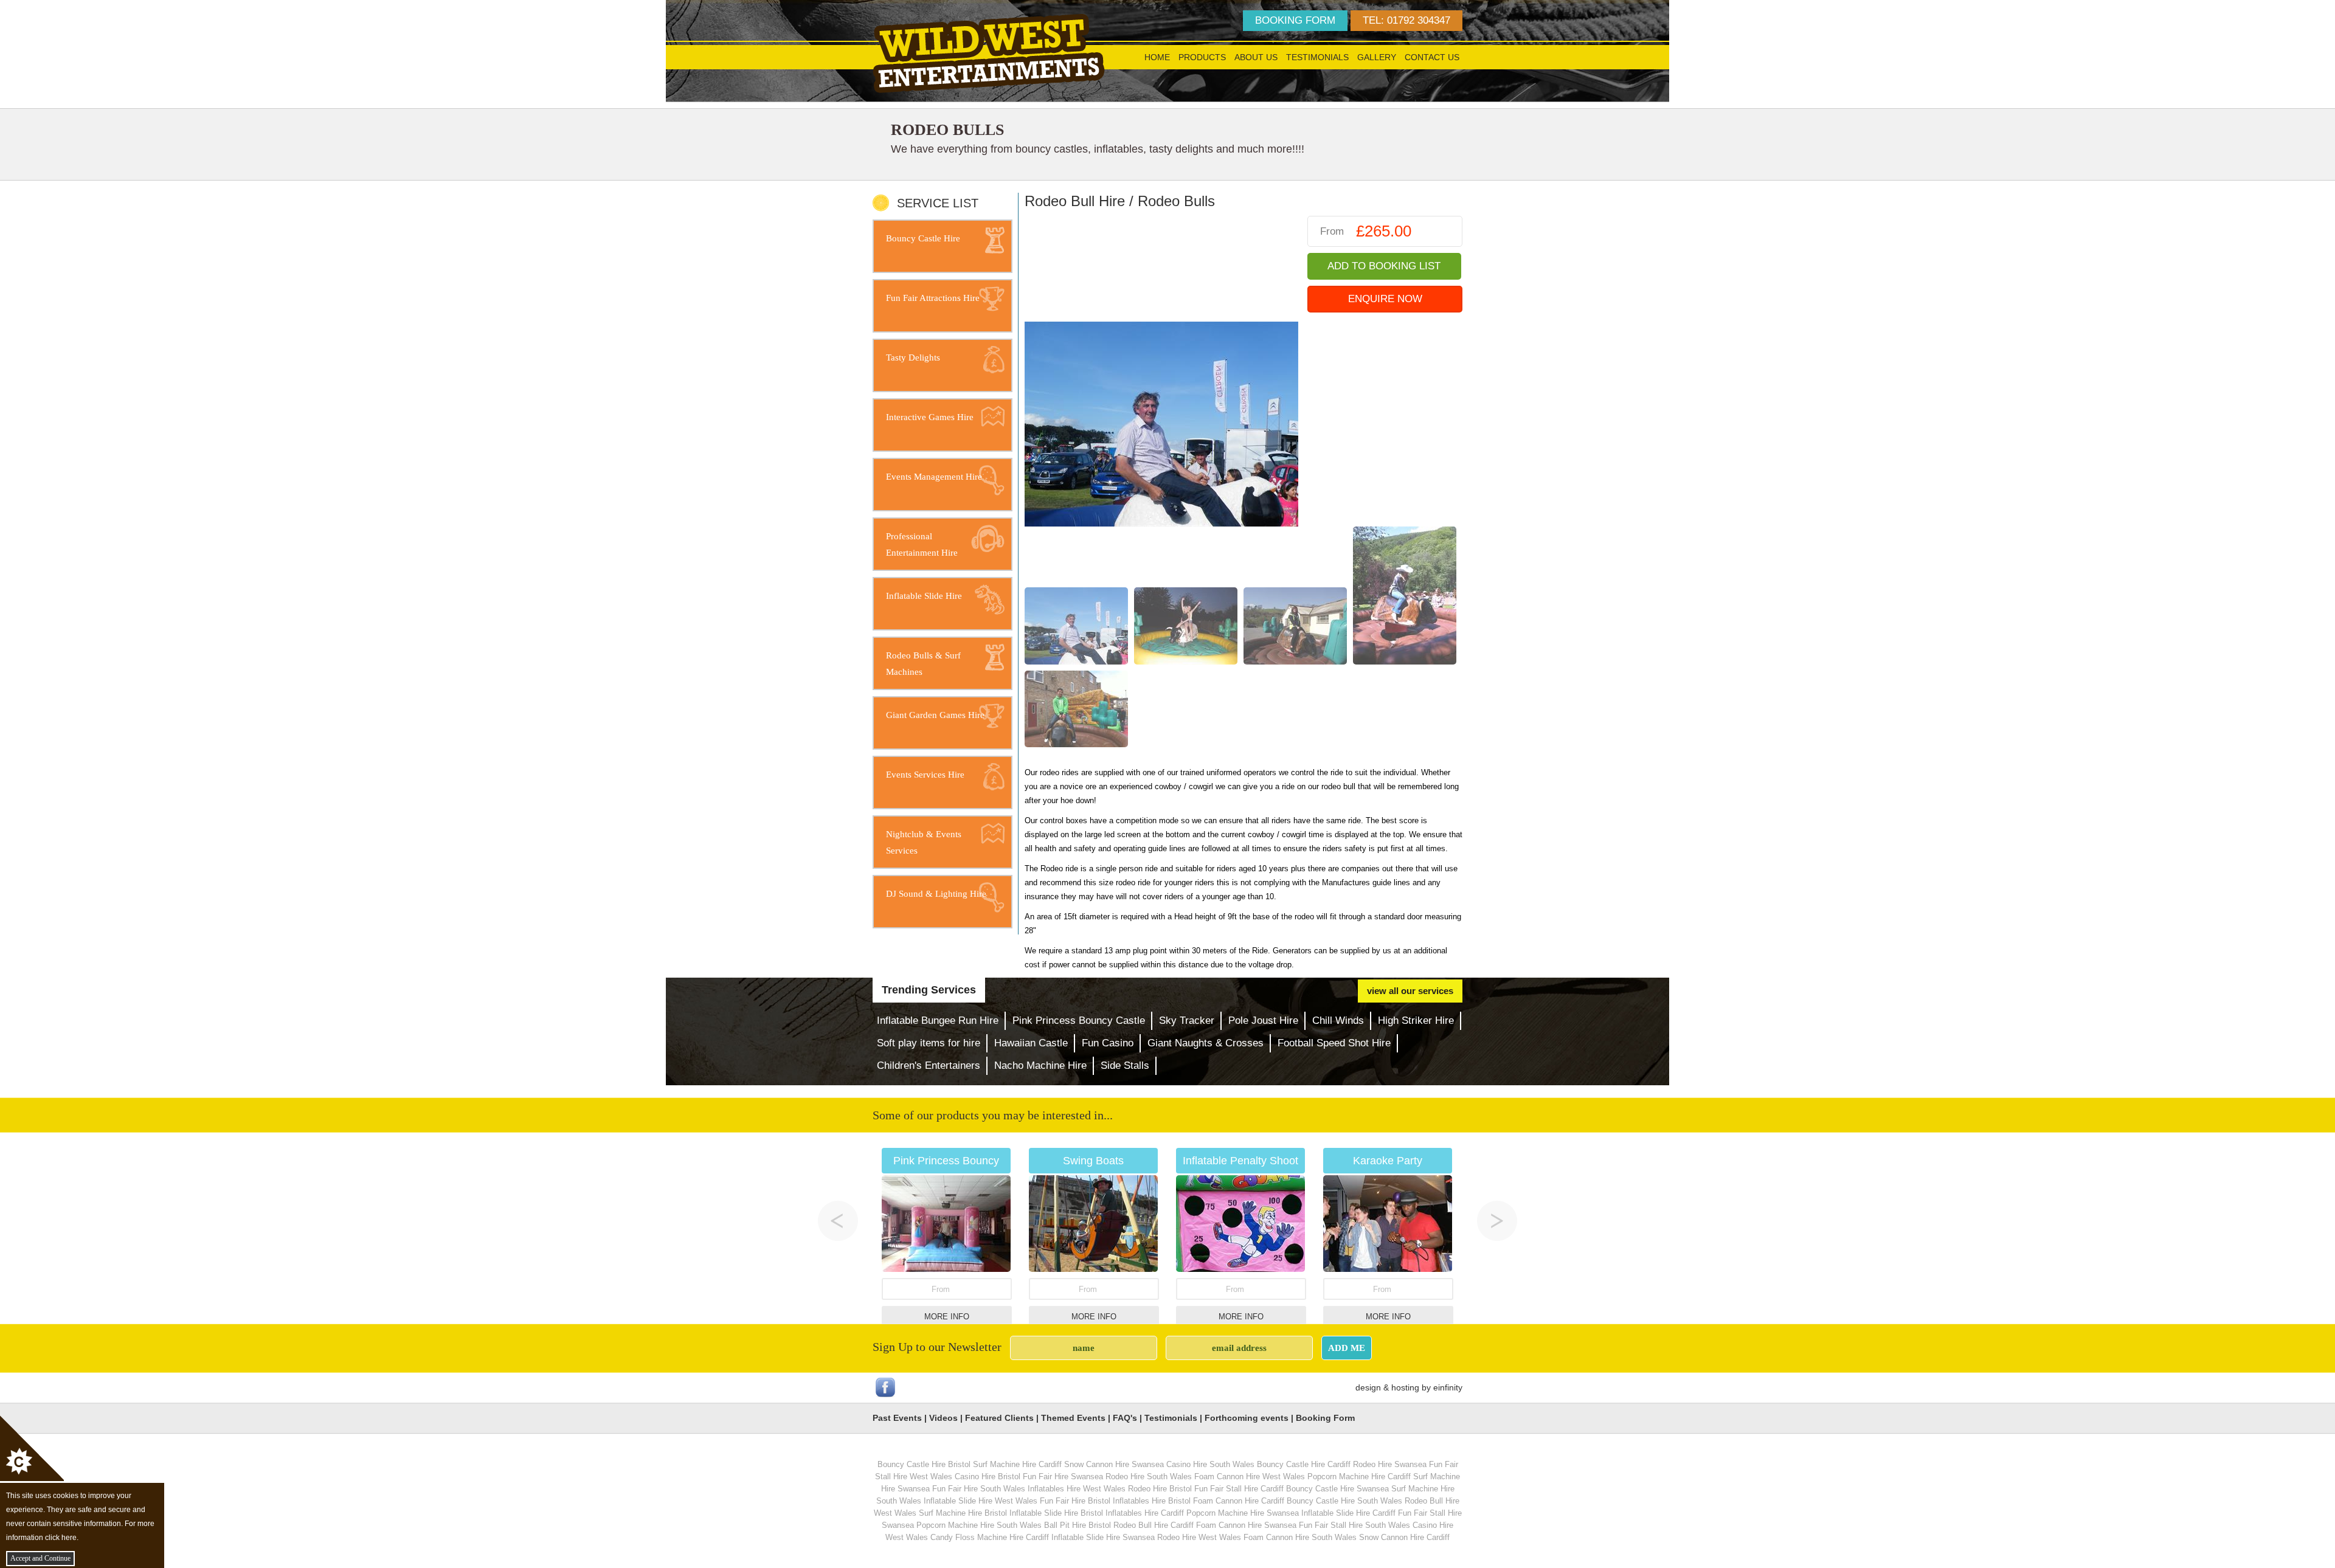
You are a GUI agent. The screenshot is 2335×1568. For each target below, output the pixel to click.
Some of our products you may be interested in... (993, 1115)
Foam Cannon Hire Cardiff (1239, 1501)
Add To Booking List (1384, 266)
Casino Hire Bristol (988, 1476)
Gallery (1377, 57)
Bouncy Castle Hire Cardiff (1304, 1464)
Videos (943, 1418)
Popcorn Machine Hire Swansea (1243, 1513)
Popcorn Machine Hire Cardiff (1359, 1476)
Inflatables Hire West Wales (1077, 1489)
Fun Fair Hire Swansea (1063, 1476)
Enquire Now (1385, 299)
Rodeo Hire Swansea (1390, 1464)
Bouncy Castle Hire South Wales (1344, 1501)
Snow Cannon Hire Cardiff (1404, 1537)
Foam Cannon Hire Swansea (1246, 1525)
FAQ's (1125, 1418)
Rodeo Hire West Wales (1199, 1537)
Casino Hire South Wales (1210, 1464)
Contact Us (1432, 57)
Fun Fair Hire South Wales (979, 1489)
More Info (947, 1317)
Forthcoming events (1247, 1418)
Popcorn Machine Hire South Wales (979, 1525)
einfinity (1448, 1387)
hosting (1405, 1387)
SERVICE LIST (938, 203)
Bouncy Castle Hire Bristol (924, 1464)
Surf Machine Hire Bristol (963, 1513)
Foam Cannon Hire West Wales (1250, 1476)
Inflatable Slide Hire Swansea (1103, 1537)
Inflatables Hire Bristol (1152, 1501)
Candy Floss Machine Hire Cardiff (990, 1537)
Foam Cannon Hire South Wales (1300, 1537)
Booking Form (1325, 1418)
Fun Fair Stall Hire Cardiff (1239, 1489)
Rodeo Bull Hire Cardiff (1154, 1525)
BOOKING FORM (1295, 20)
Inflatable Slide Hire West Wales (981, 1501)
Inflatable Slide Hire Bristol (1056, 1513)
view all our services (1410, 991)
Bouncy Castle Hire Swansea (1337, 1489)
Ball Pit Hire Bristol (1078, 1525)
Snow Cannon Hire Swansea (1114, 1464)
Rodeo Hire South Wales (1149, 1476)
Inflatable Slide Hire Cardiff (1348, 1513)
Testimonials (1317, 57)
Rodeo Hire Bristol (1160, 1489)
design (1368, 1387)
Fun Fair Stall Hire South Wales (1354, 1525)
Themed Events (1073, 1418)
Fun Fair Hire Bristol (1075, 1501)
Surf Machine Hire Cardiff (1017, 1464)
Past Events (897, 1418)
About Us (1256, 57)
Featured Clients (999, 1418)
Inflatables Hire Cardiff (1145, 1513)
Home (1157, 57)
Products (1202, 57)
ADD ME (1347, 1348)
